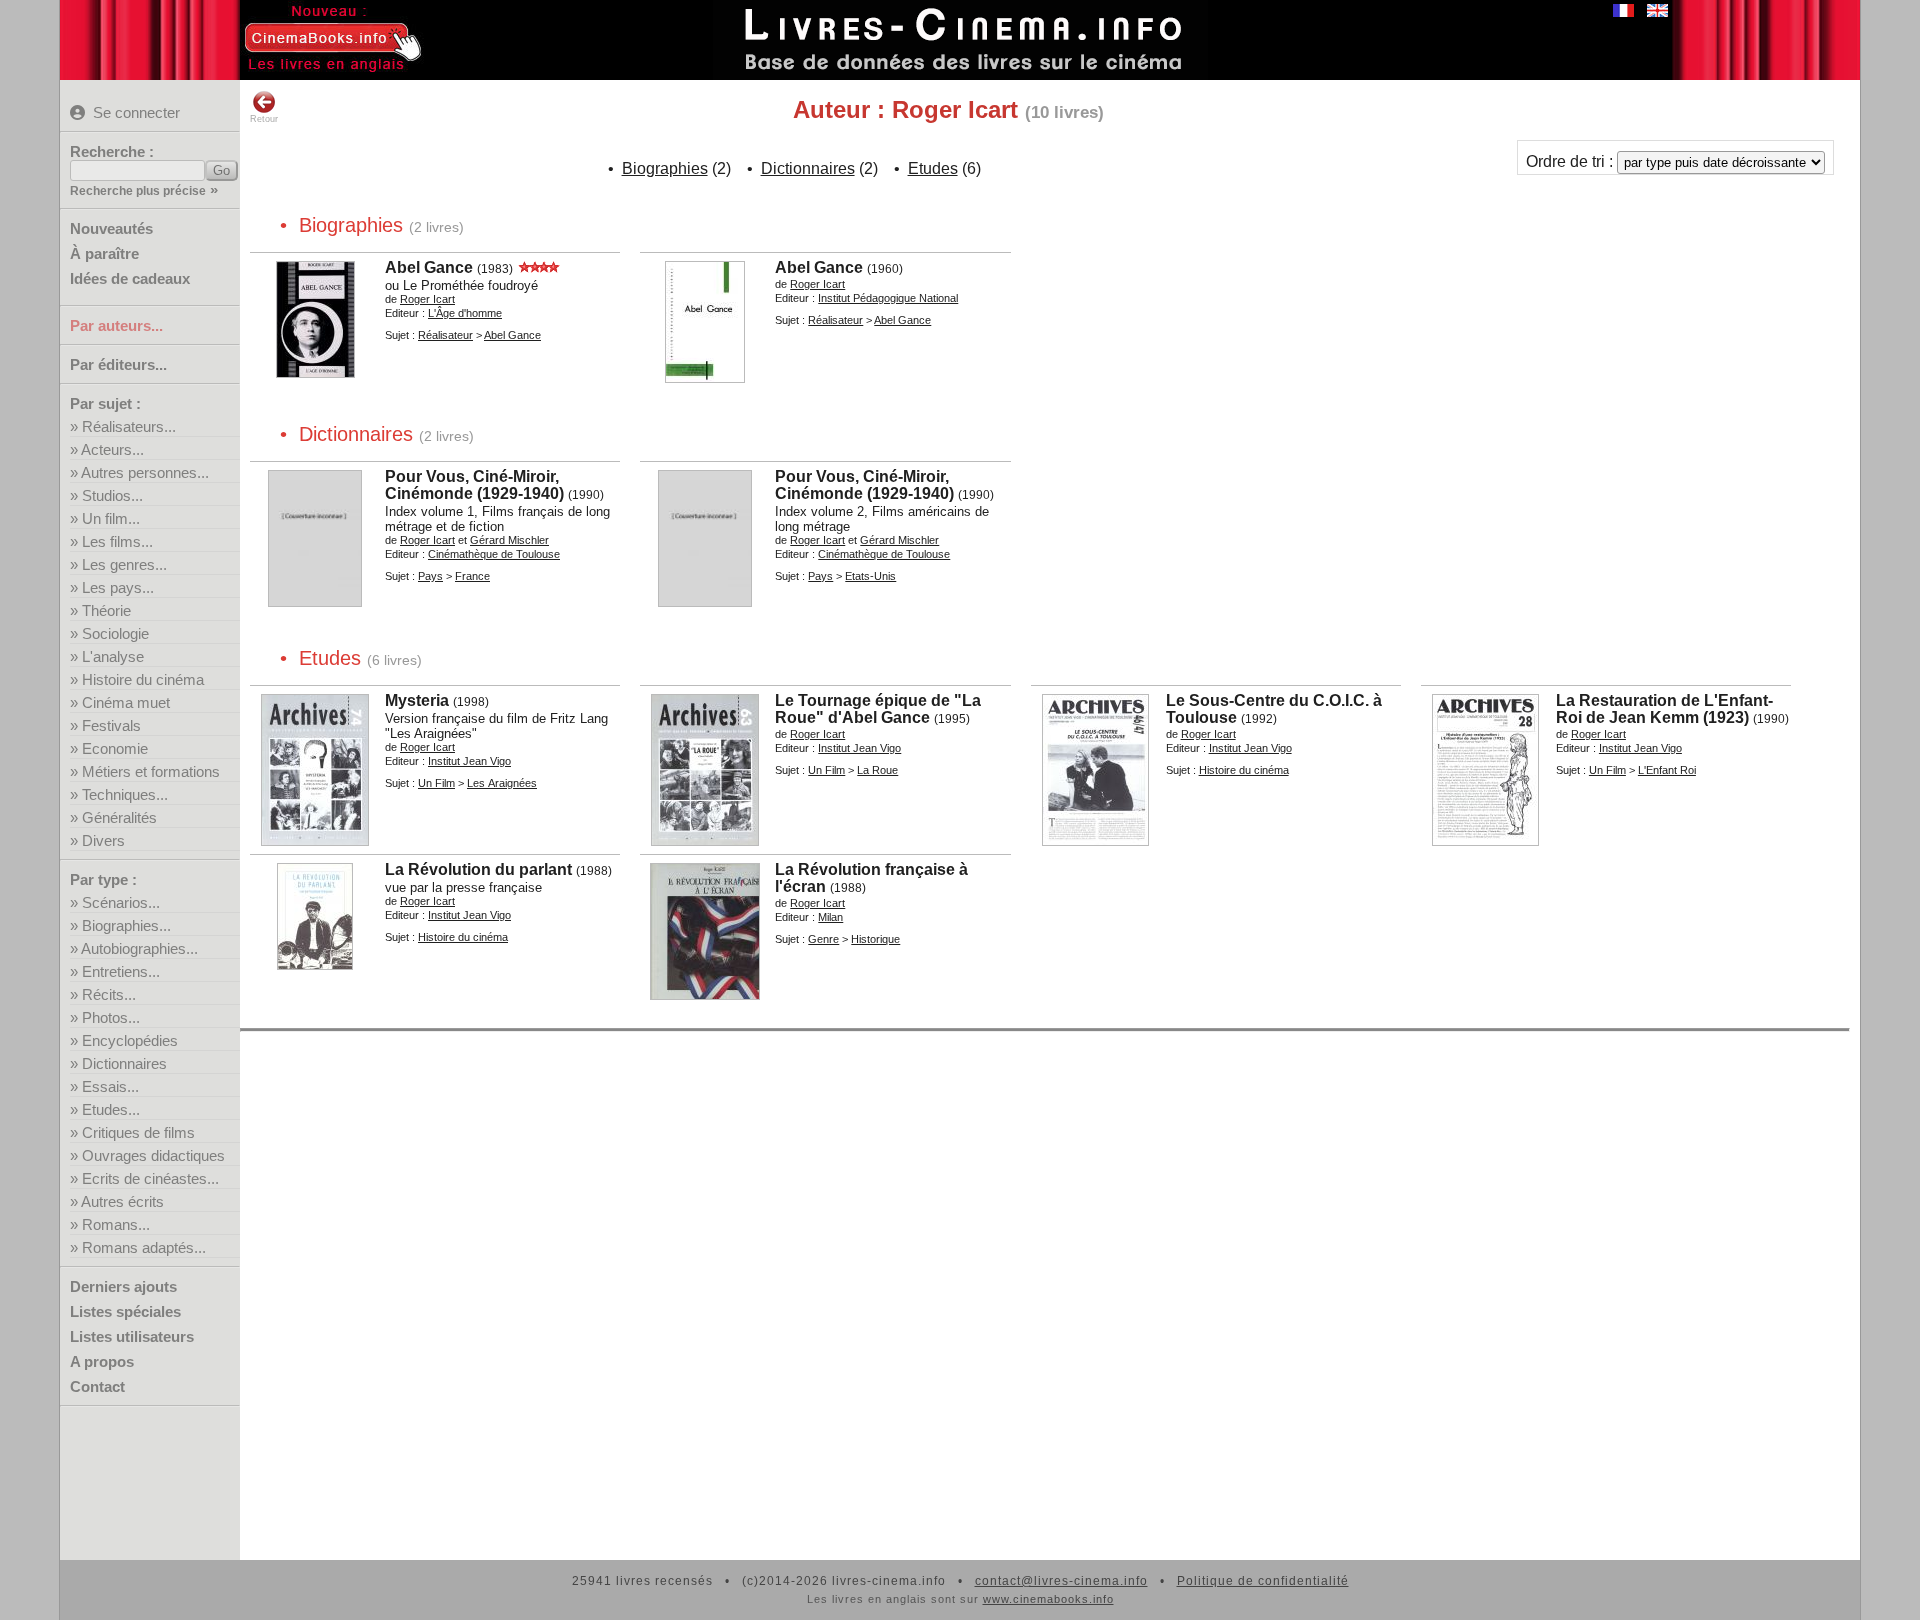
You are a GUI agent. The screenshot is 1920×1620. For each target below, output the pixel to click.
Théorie (106, 610)
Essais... (110, 1086)
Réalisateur (445, 335)
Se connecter (136, 112)
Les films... (117, 541)
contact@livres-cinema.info (1061, 1581)
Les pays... (118, 587)
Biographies (665, 168)
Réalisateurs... (129, 426)
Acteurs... (112, 449)
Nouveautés (111, 228)
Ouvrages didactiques (153, 1155)
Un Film (436, 783)
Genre (823, 939)
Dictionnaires (124, 1063)
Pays (430, 576)
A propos (102, 1361)
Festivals (111, 725)
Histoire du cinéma (143, 679)
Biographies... (126, 925)
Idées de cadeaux (130, 278)
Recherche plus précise (138, 191)
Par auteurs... (116, 325)
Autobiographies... (139, 948)
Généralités (119, 817)
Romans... (116, 1224)
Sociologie (115, 633)
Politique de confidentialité (1263, 1581)
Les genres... (124, 564)
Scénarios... (121, 902)
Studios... (112, 495)
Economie (115, 748)
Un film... (111, 518)
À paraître (104, 253)
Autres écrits (122, 1201)
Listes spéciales (125, 1311)
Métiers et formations (151, 771)
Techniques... (125, 794)
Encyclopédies (130, 1040)
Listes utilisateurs (132, 1336)
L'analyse (113, 656)
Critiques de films (138, 1132)
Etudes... (111, 1109)
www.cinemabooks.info (1048, 1599)
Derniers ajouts (123, 1286)
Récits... (109, 994)
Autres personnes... (145, 472)
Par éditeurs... (118, 364)
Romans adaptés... (144, 1247)
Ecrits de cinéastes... (150, 1178)
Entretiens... (121, 971)
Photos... (111, 1017)
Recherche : (112, 151)
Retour (264, 119)
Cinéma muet (126, 702)
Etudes (933, 168)
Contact (97, 1386)
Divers (103, 840)
